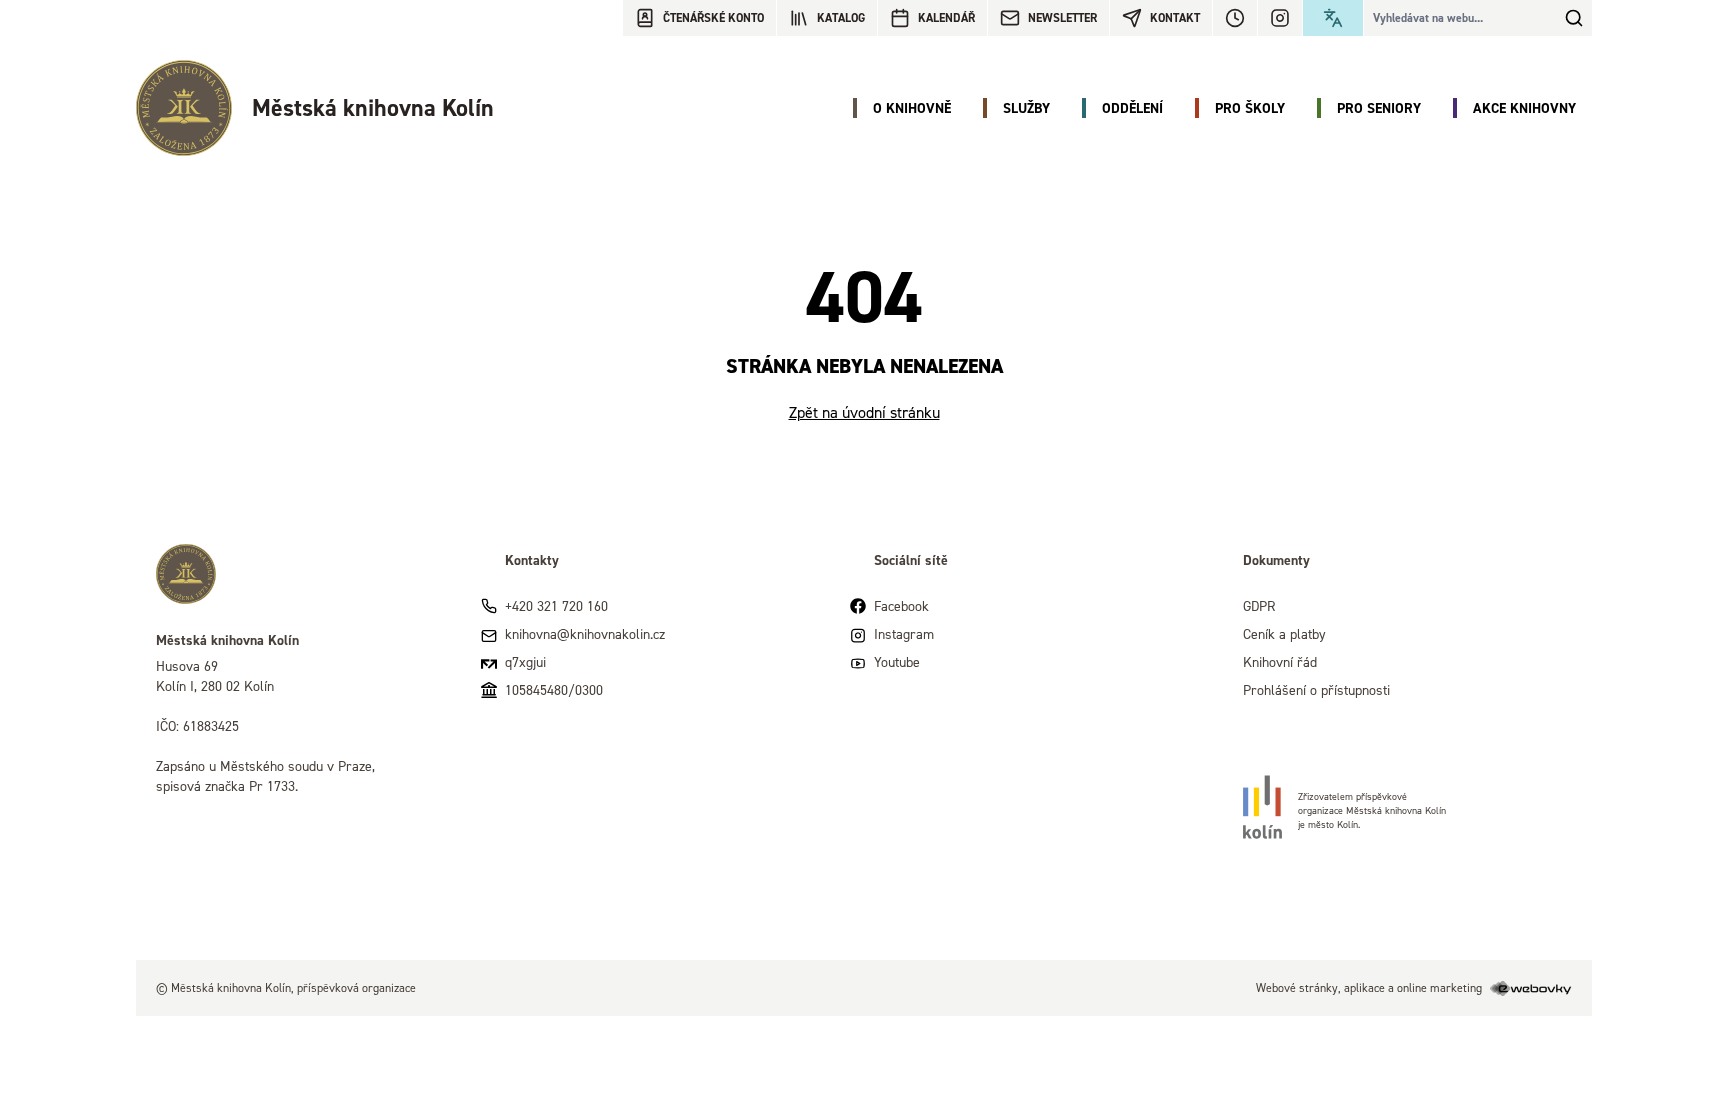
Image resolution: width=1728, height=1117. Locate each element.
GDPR (1259, 605)
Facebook (901, 605)
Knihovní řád (1280, 661)
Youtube (897, 661)
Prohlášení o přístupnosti (1316, 689)
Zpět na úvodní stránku (864, 412)
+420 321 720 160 (556, 605)
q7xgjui (525, 661)
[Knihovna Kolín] (310, 574)
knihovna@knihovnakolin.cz (585, 633)
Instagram (904, 633)
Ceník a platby (1284, 633)
